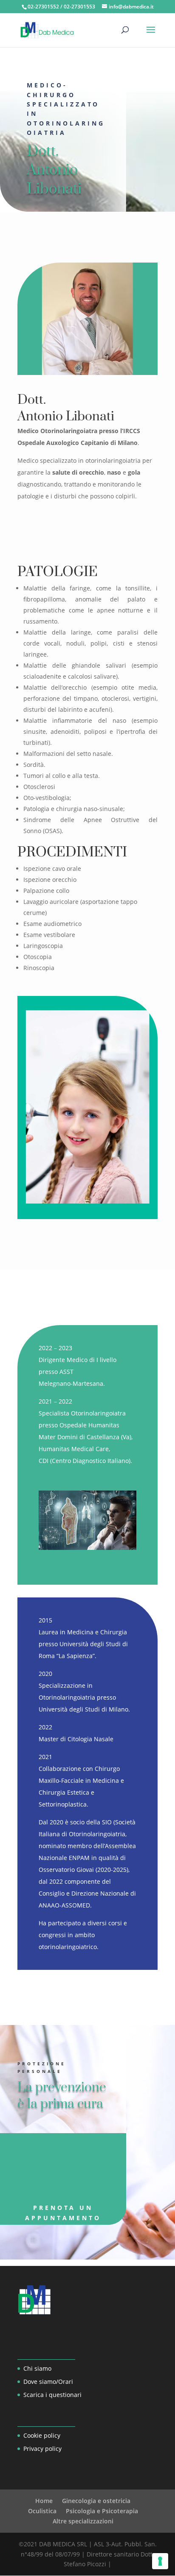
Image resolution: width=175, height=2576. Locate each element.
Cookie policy (42, 2435)
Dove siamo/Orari (48, 2382)
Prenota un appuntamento (63, 2213)
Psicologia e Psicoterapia (102, 2511)
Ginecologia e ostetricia (96, 2501)
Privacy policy (42, 2449)
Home (44, 2501)
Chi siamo (37, 2368)
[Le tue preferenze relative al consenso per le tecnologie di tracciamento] (160, 2561)
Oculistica (42, 2511)
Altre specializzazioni (83, 2521)
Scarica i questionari (52, 2395)
